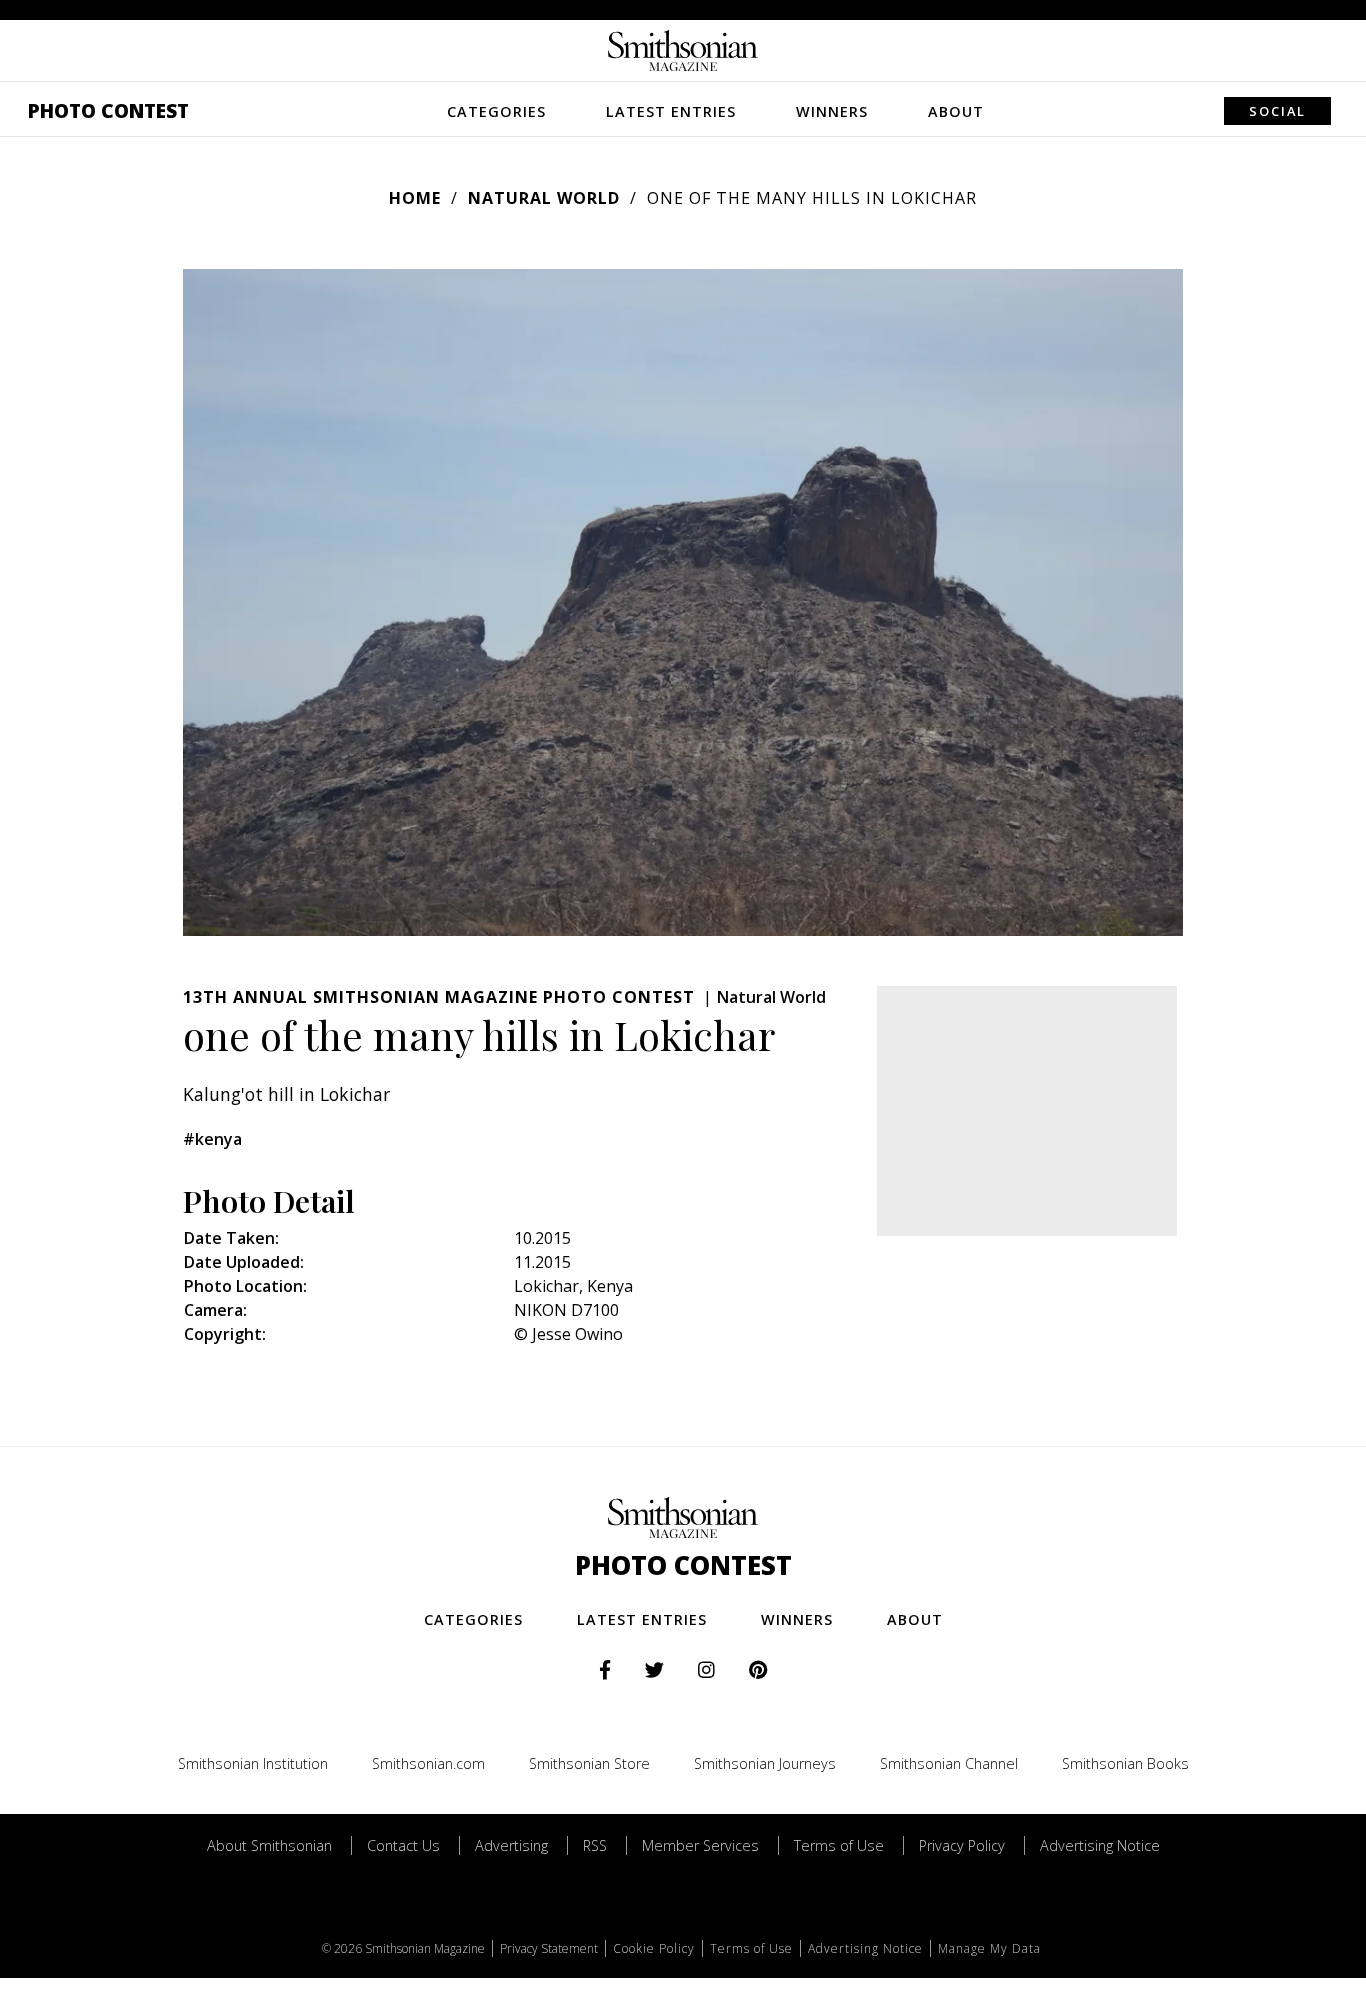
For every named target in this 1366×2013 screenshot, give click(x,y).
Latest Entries (671, 111)
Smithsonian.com (428, 1763)
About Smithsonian (269, 1845)
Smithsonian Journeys (765, 1763)
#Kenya (212, 1139)
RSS (595, 1845)
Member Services (700, 1845)
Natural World (544, 198)
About (956, 111)
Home (415, 198)
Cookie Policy (654, 1948)
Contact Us (403, 1845)
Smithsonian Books (1125, 1763)
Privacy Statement (549, 1948)
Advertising (511, 1845)
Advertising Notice (1100, 1845)
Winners (832, 111)
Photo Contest (108, 110)
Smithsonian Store (589, 1763)
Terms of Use (839, 1845)
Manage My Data (989, 1948)
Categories (496, 111)
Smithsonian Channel (949, 1763)
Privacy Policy (962, 1845)
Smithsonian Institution (253, 1763)
